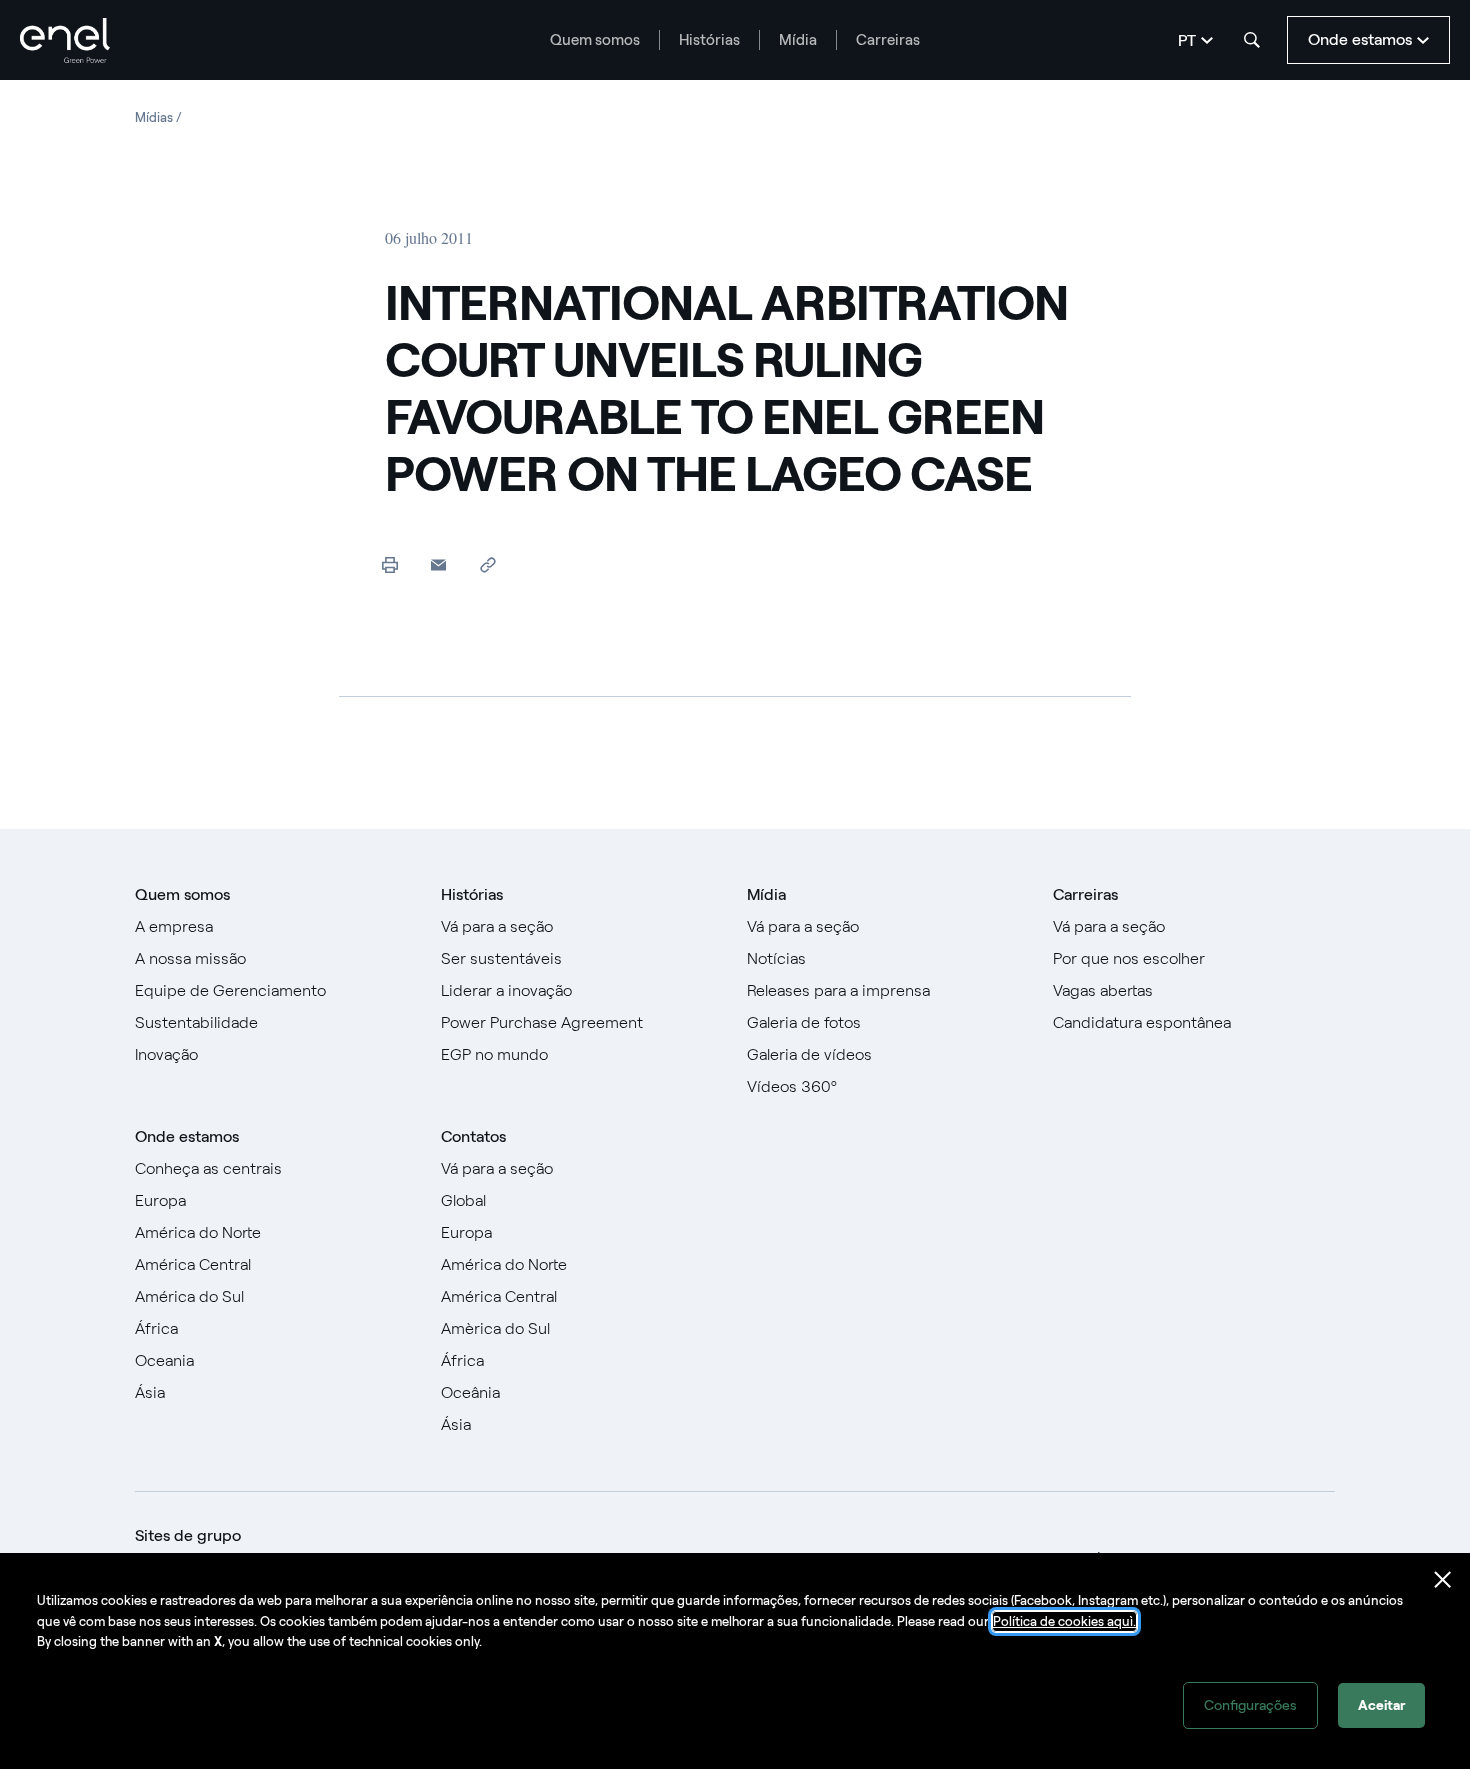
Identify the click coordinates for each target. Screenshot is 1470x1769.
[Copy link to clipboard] (487, 564)
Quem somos (595, 40)
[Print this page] (389, 564)
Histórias (709, 40)
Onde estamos (187, 1136)
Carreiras (888, 40)
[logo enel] (65, 40)
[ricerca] (1252, 40)
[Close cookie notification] (1443, 1580)
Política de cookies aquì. (1064, 1621)
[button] (438, 564)
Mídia (798, 40)
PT (1187, 40)
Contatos (473, 1136)
